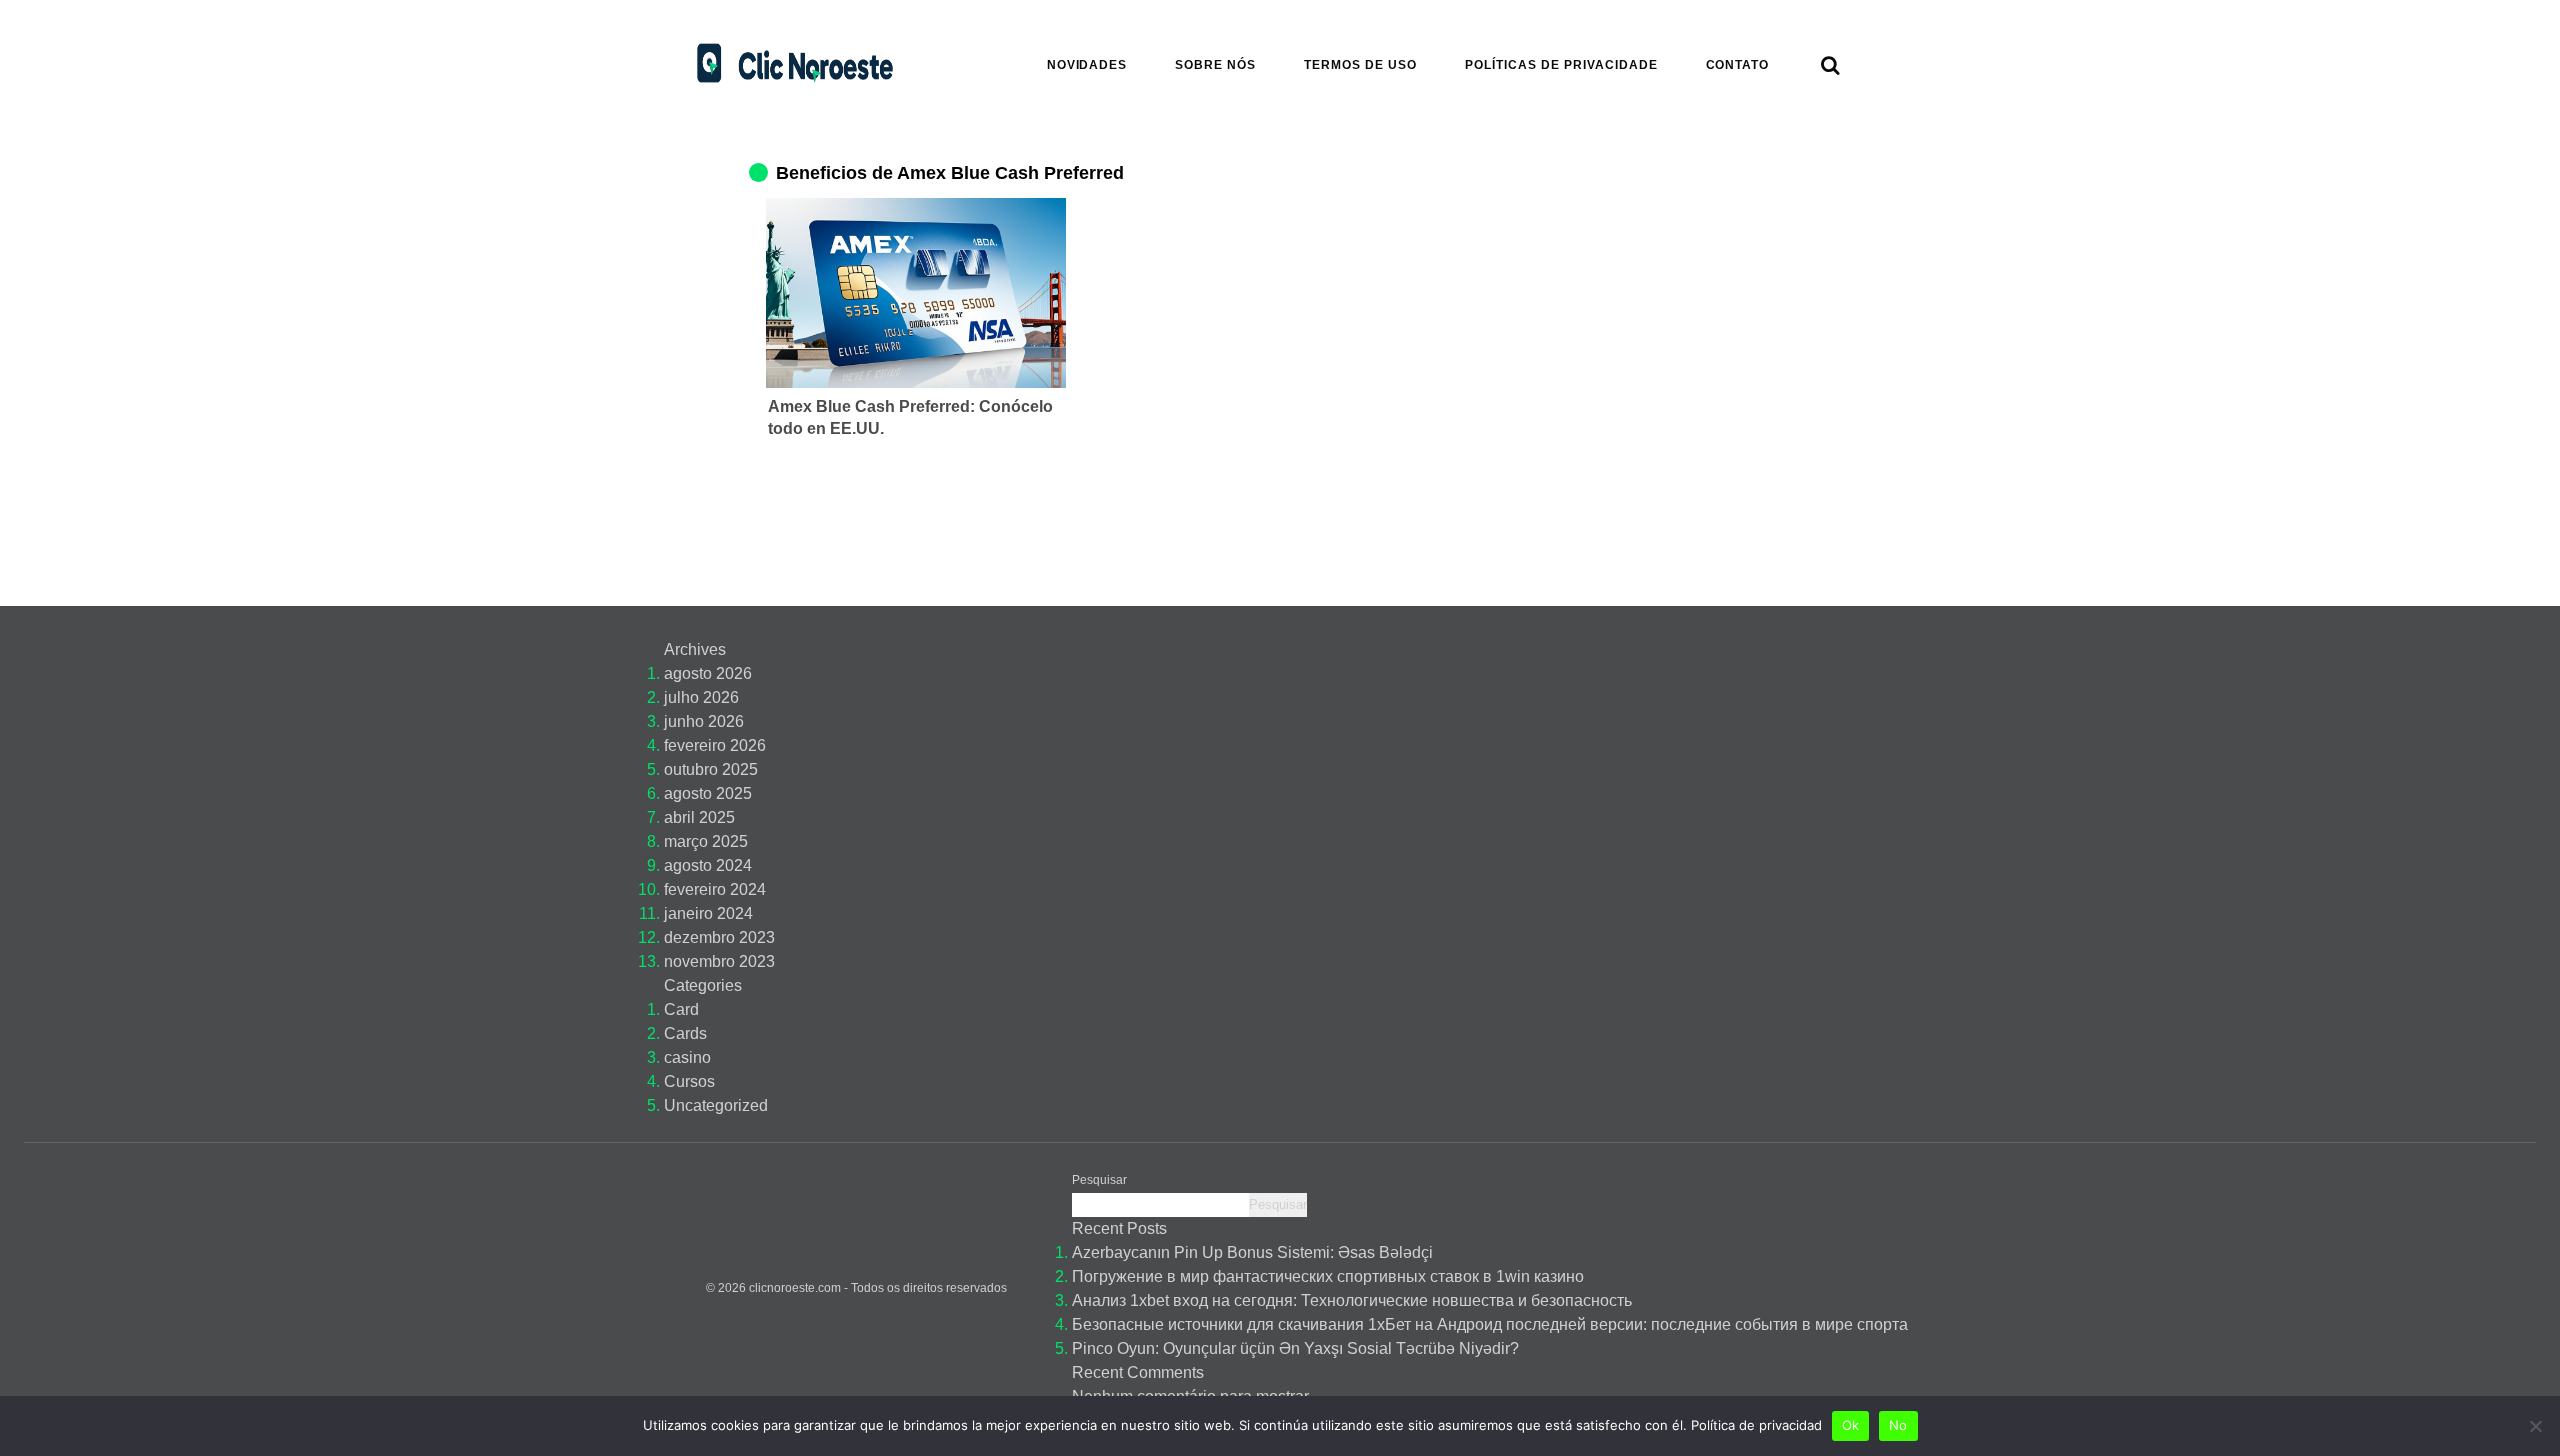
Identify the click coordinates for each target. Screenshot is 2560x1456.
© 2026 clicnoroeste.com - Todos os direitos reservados (856, 1288)
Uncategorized (716, 1105)
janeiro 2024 (708, 913)
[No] (2535, 1426)
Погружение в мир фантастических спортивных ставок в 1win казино (1328, 1276)
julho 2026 (701, 697)
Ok (1851, 1425)
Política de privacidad (1756, 1425)
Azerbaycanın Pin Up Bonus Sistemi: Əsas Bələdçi (1252, 1252)
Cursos (689, 1081)
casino (687, 1057)
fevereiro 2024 (715, 889)
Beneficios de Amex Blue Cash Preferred (950, 173)
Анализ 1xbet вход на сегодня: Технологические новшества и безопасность (1352, 1300)
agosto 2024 (708, 865)
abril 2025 (699, 817)
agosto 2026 (708, 673)
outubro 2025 (711, 769)
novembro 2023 (719, 961)
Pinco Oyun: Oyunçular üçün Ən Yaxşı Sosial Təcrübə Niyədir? (1295, 1348)
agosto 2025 (708, 793)
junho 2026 (704, 721)
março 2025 (706, 841)
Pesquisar (1099, 1180)
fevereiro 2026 (715, 745)
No (1898, 1425)
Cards (685, 1033)
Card (681, 1009)
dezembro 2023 (719, 937)
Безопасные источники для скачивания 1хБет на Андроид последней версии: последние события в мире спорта (1490, 1324)
